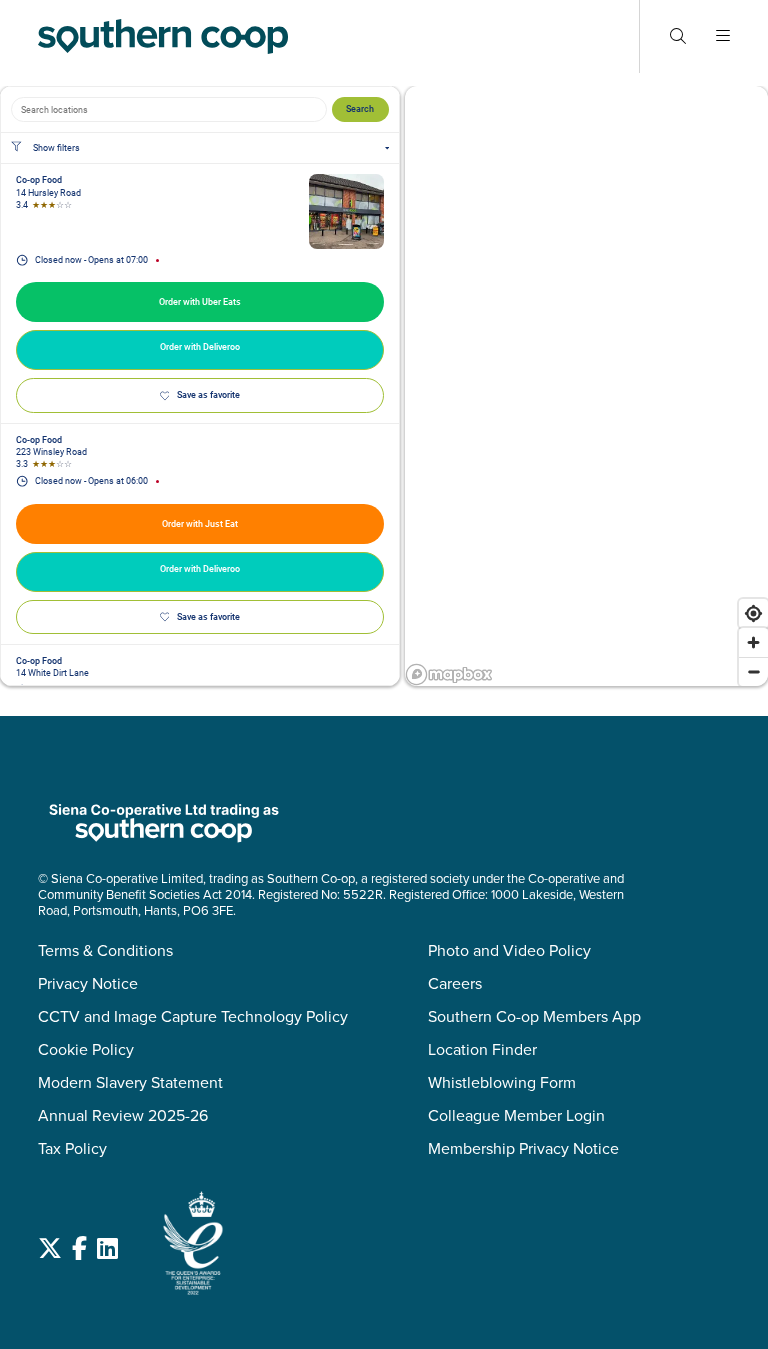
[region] (586, 386)
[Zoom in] (753, 642)
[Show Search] (678, 36)
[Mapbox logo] (449, 674)
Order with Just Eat (200, 524)
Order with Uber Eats (200, 302)
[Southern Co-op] (163, 36)
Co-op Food (39, 180)
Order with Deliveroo (200, 347)
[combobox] (169, 109)
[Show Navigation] (723, 36)
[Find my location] (753, 613)
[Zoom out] (753, 671)
